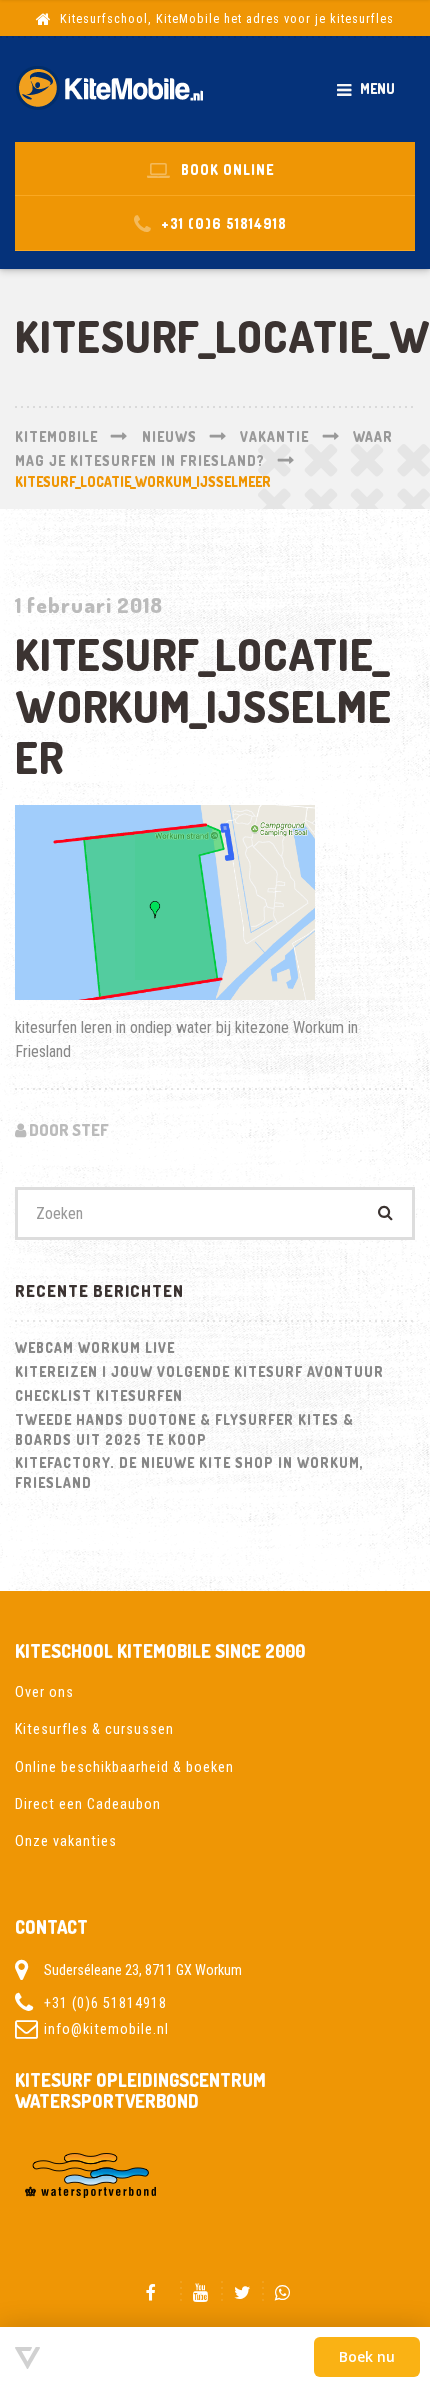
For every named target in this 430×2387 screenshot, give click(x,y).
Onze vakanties (66, 1841)
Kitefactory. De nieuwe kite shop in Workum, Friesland (189, 1472)
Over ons (44, 1692)
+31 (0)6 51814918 (105, 2003)
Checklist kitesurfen (99, 1395)
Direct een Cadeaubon (88, 1804)
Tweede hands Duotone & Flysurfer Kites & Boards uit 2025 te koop (184, 1429)
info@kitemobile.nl (106, 2029)
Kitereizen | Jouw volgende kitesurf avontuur (199, 1371)
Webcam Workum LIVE (95, 1347)
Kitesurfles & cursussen (94, 1729)
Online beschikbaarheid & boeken (124, 1767)
